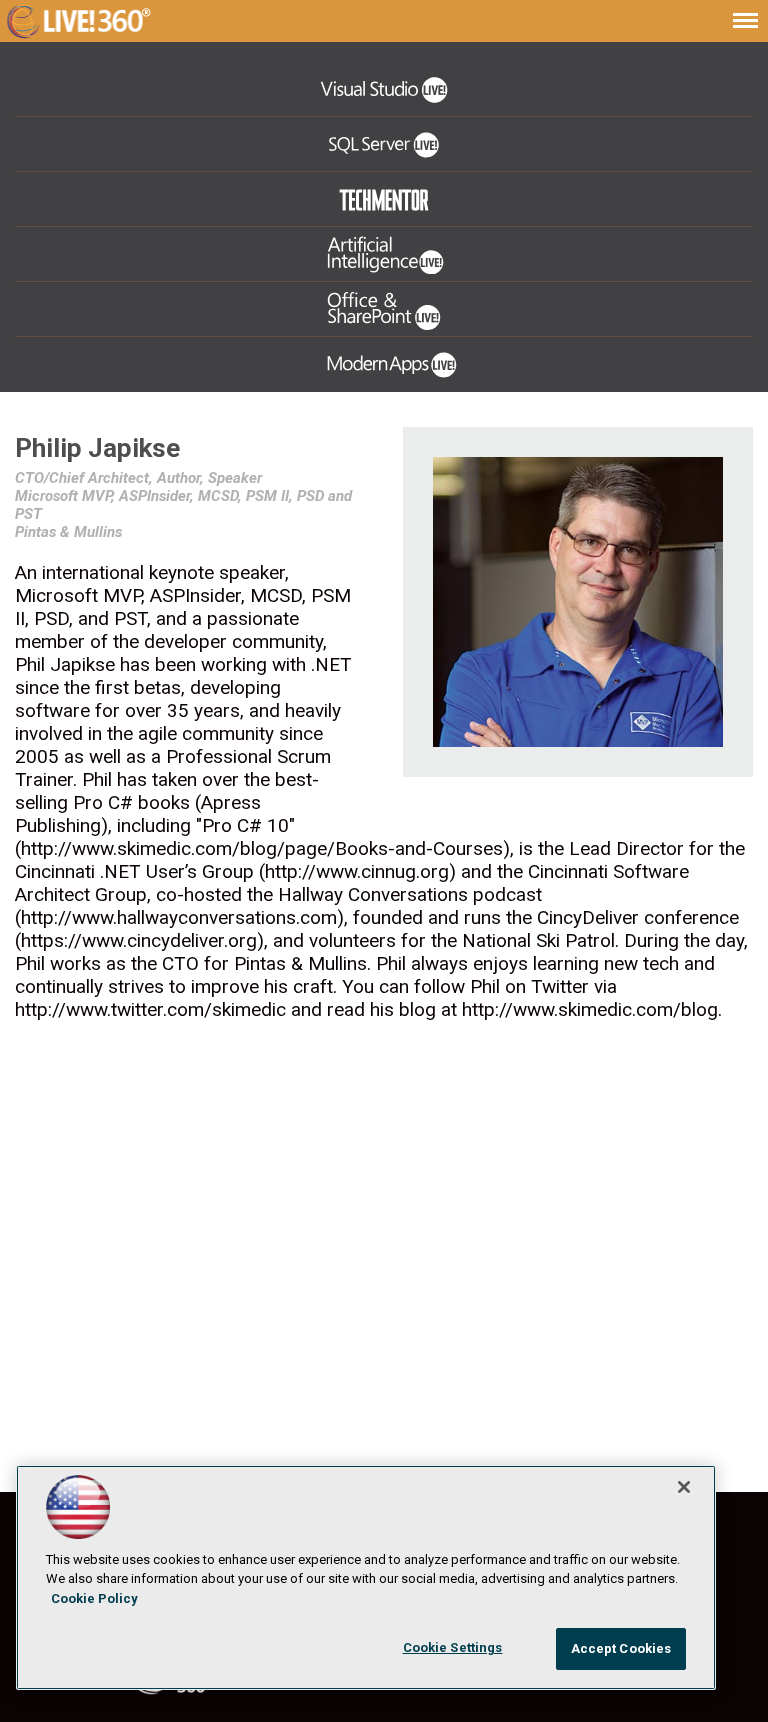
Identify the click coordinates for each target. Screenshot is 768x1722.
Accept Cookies (621, 1648)
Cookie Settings (453, 1647)
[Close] (684, 1487)
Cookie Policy (94, 1598)
